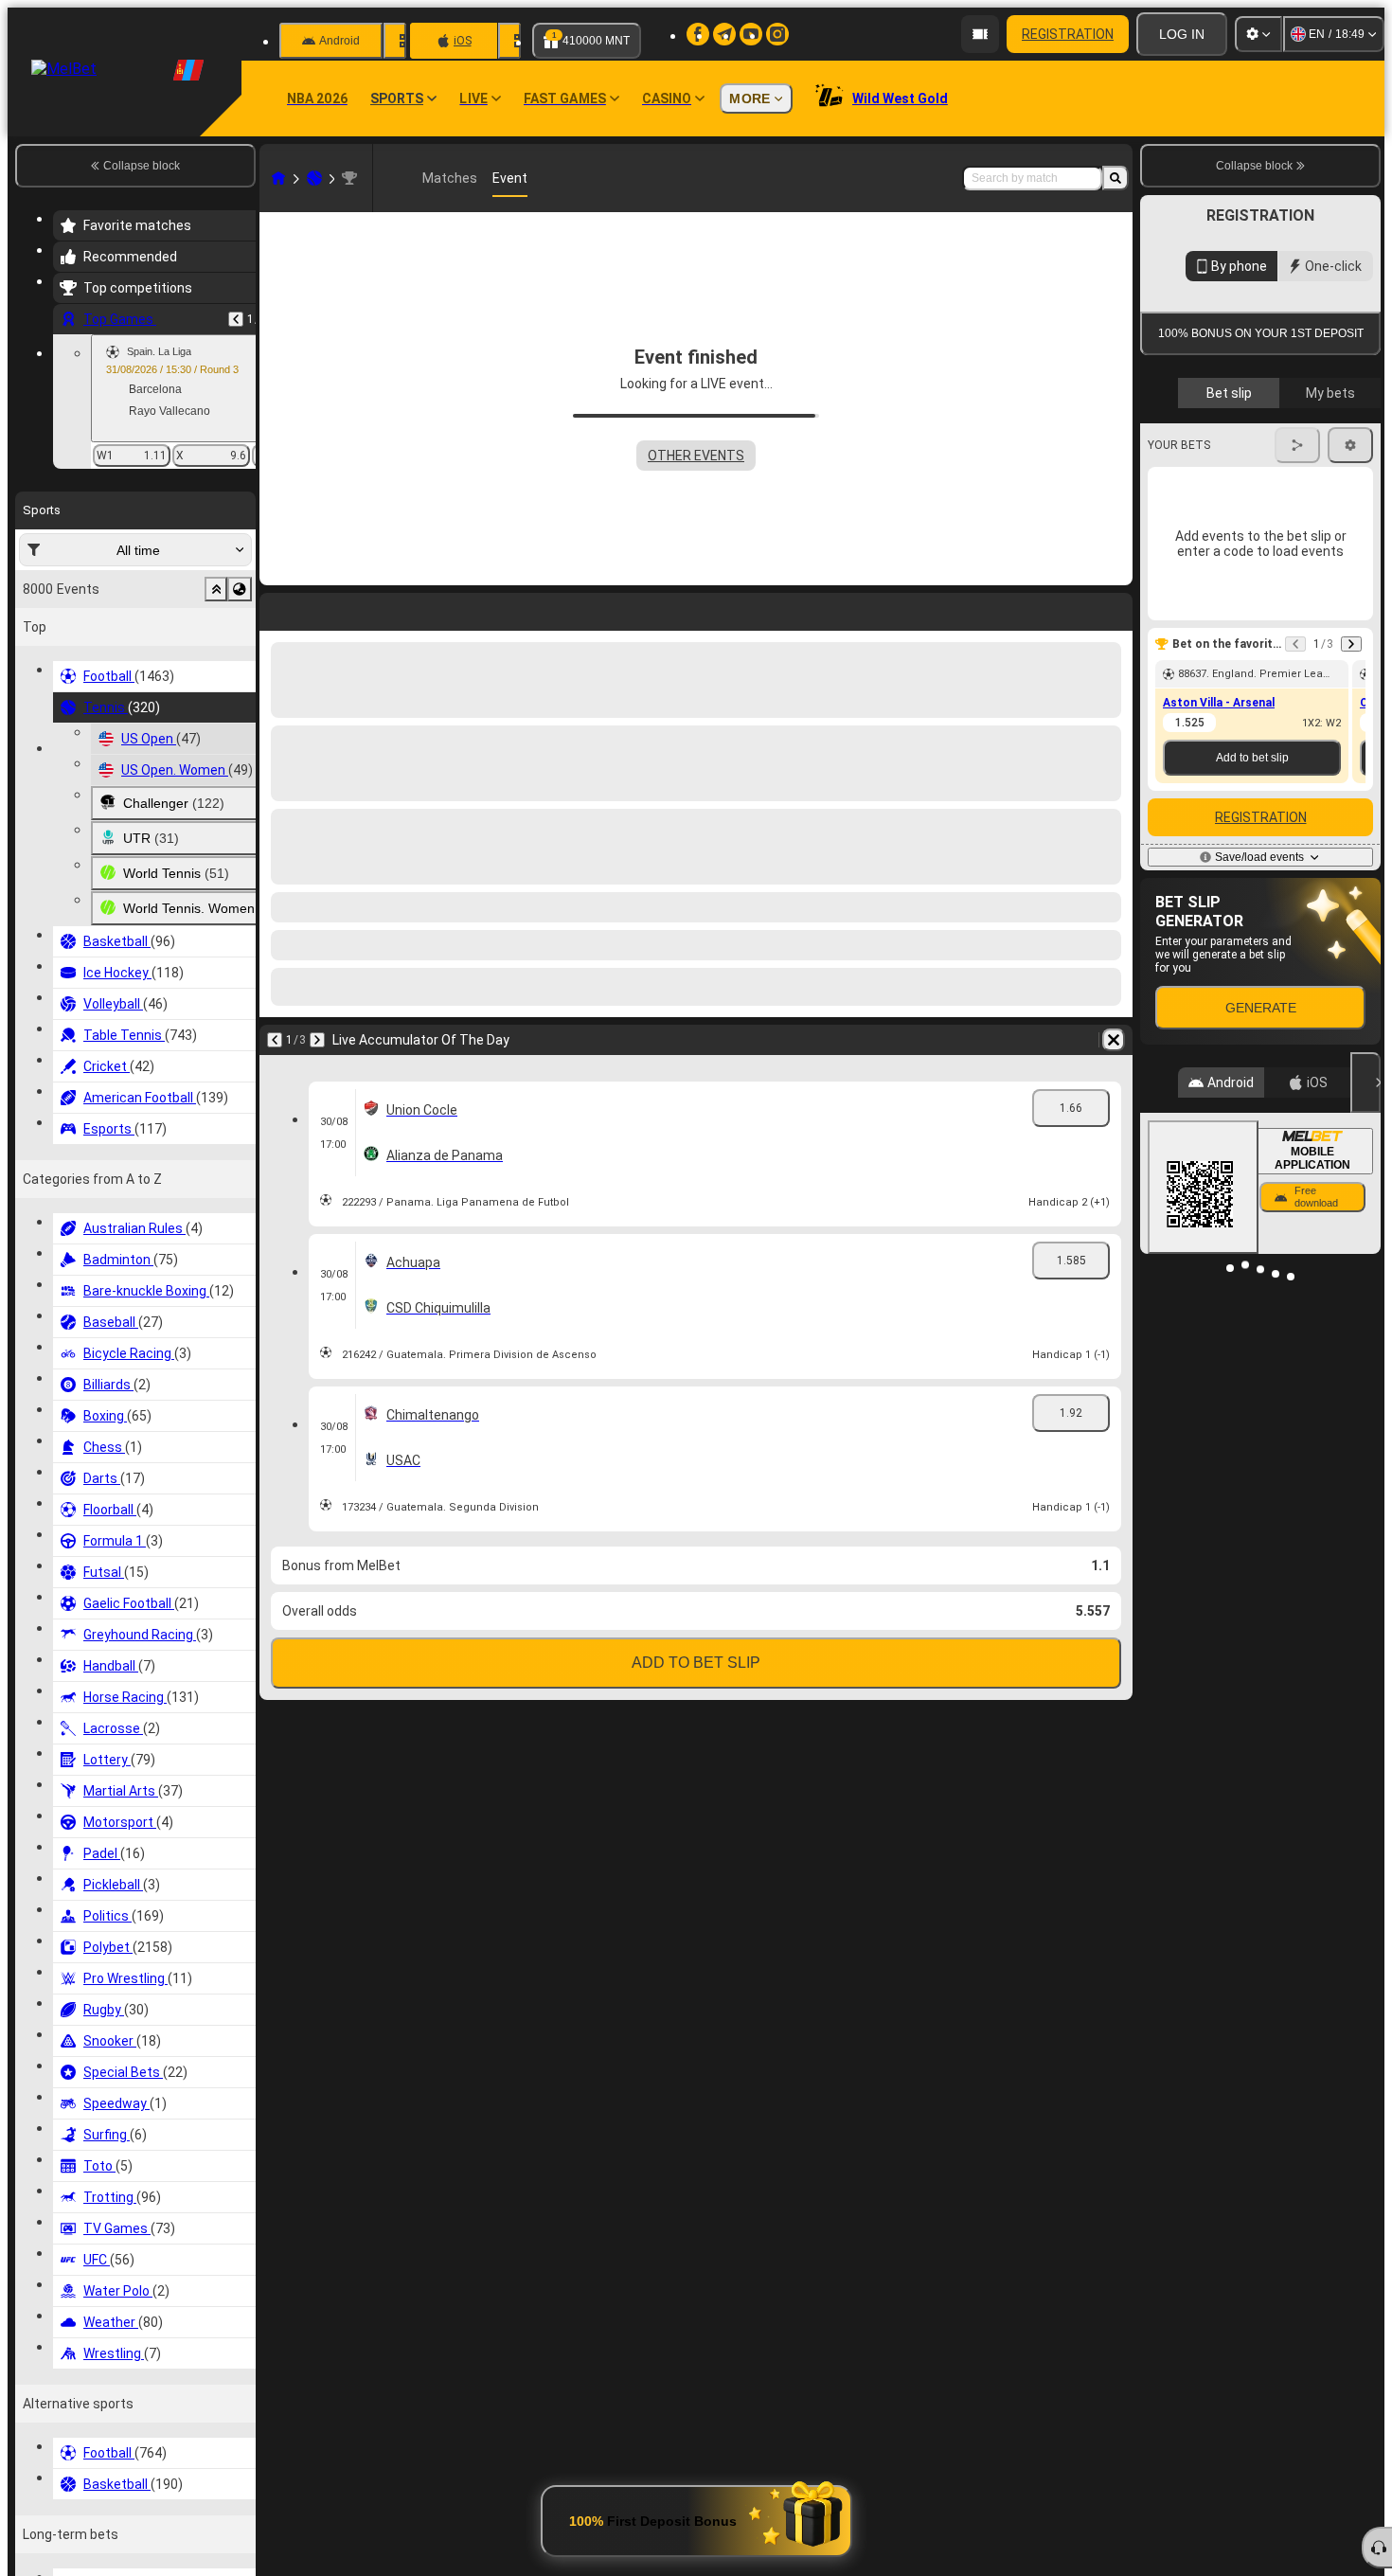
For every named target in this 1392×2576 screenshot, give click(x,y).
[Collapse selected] (216, 589)
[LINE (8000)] (278, 178)
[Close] (1365, 1256)
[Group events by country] (240, 589)
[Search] (1115, 178)
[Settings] (1258, 34)
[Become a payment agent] (980, 34)
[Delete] (1114, 1040)
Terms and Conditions (1269, 448)
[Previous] (236, 319)
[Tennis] (314, 178)
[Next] (317, 1040)
